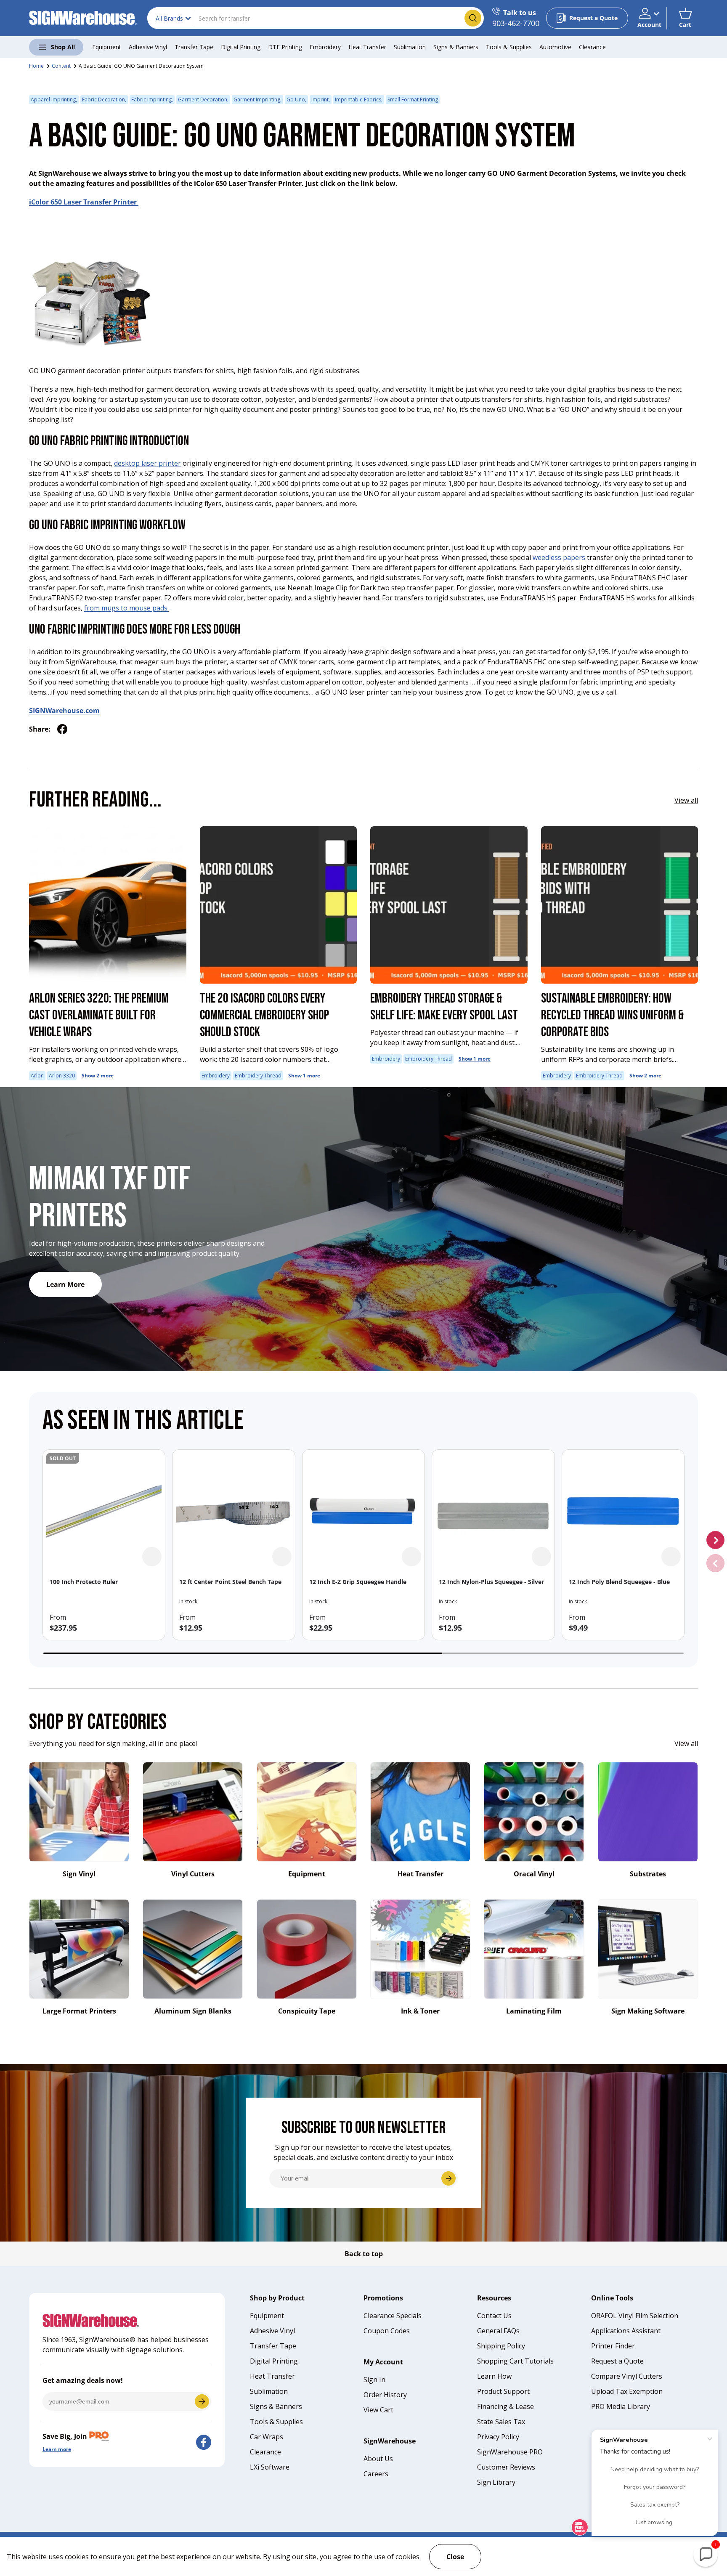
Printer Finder (613, 2346)
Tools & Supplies (509, 47)
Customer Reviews (506, 2467)
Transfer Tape (194, 47)
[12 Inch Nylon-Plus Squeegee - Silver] (493, 1511)
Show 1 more (304, 1076)
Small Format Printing (413, 99)
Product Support (503, 2391)
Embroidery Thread (258, 1076)
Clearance (592, 47)
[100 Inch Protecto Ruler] (104, 1511)
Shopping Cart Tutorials (515, 2361)
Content (61, 66)
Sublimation (410, 47)
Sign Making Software (648, 2011)
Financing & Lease (505, 2406)
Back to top (364, 2254)
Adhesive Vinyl (148, 47)
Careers (376, 2474)
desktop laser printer (147, 463)
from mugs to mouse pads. (126, 608)
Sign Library (496, 2482)
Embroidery (325, 47)
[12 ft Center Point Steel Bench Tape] (233, 1511)
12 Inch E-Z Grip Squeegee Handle (358, 1582)
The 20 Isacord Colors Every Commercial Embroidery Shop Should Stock (264, 1015)
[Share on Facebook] (62, 729)
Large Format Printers (79, 2011)
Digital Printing (241, 47)
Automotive (555, 47)
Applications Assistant (626, 2331)
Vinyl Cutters (193, 1874)
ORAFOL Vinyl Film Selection (635, 2316)
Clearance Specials (393, 2316)
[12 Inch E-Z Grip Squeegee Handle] (363, 1511)
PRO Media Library (621, 2406)
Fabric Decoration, (104, 99)
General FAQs (498, 2331)
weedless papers (559, 557)
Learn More (65, 1284)
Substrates (648, 1874)
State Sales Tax (501, 2422)
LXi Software (270, 2467)
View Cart (378, 2410)
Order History (385, 2395)
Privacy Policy (498, 2437)
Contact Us (494, 2316)
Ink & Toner (420, 2011)
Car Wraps (267, 2437)
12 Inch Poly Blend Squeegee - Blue (619, 1582)
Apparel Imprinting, (54, 99)
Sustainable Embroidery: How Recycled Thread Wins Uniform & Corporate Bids (612, 1015)
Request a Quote (617, 2361)
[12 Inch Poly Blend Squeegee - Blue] (623, 1511)
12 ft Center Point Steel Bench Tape (230, 1582)
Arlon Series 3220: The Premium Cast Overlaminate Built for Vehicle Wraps (99, 1015)
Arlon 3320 (62, 1076)
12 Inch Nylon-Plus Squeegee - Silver (491, 1582)
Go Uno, (296, 99)
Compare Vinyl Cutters (627, 2376)
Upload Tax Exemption (627, 2391)
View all (686, 800)
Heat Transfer (367, 47)
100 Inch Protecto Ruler (84, 1582)
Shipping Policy (501, 2346)
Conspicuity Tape (307, 2011)
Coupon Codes (387, 2331)
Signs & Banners (456, 47)
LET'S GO (202, 2401)
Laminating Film (534, 2011)
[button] (685, 18)
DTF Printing (285, 47)
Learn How (494, 2376)
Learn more (57, 2449)
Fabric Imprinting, (152, 99)
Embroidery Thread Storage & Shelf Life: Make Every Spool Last (444, 1007)
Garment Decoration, (203, 99)
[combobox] (316, 18)
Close (455, 2557)
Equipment (107, 47)
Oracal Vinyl (534, 1874)
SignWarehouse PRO (510, 2452)
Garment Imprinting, (257, 99)
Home (36, 66)
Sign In (374, 2380)
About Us (378, 2459)
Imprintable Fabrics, (359, 99)
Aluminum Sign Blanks (193, 2011)
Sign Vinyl (79, 1874)
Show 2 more (98, 1076)
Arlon (37, 1076)
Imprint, (321, 99)
